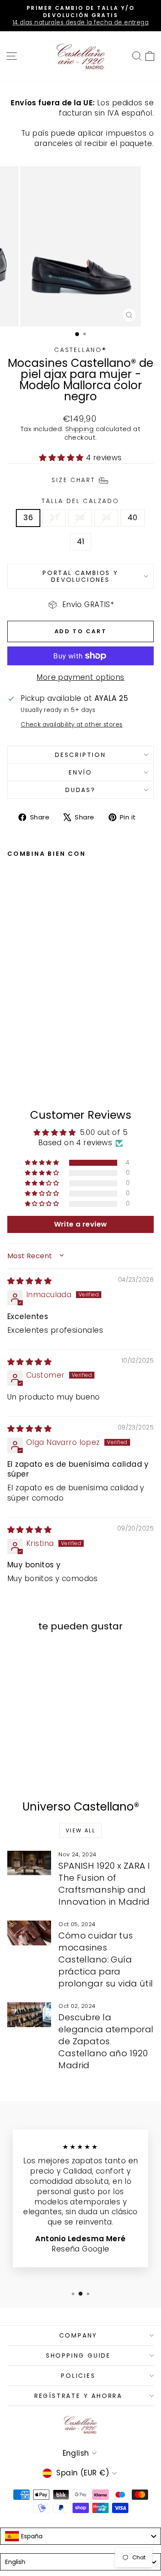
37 (54, 518)
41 (81, 542)
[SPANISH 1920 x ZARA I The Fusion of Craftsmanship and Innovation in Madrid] (29, 1863)
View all (80, 1830)
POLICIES (78, 2376)
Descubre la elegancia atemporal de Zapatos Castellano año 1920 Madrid (106, 2041)
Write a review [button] (81, 1224)
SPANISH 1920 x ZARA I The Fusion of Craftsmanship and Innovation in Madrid (104, 1884)
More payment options (80, 678)
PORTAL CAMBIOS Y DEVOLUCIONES (80, 576)
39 (106, 518)
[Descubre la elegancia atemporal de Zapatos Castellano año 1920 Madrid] (29, 2015)
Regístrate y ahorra (78, 2396)
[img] (29, 1281)
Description (80, 755)
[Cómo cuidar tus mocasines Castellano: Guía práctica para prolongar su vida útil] (29, 1933)
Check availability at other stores (71, 725)
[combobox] (80, 2536)
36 (28, 518)
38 (80, 518)
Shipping (79, 429)
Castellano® (80, 350)
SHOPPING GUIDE (78, 2356)
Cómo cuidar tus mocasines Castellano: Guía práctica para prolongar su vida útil (106, 1960)
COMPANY (79, 2335)
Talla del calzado (80, 501)
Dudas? (80, 790)
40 (133, 518)
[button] (62, 458)
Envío (80, 772)
